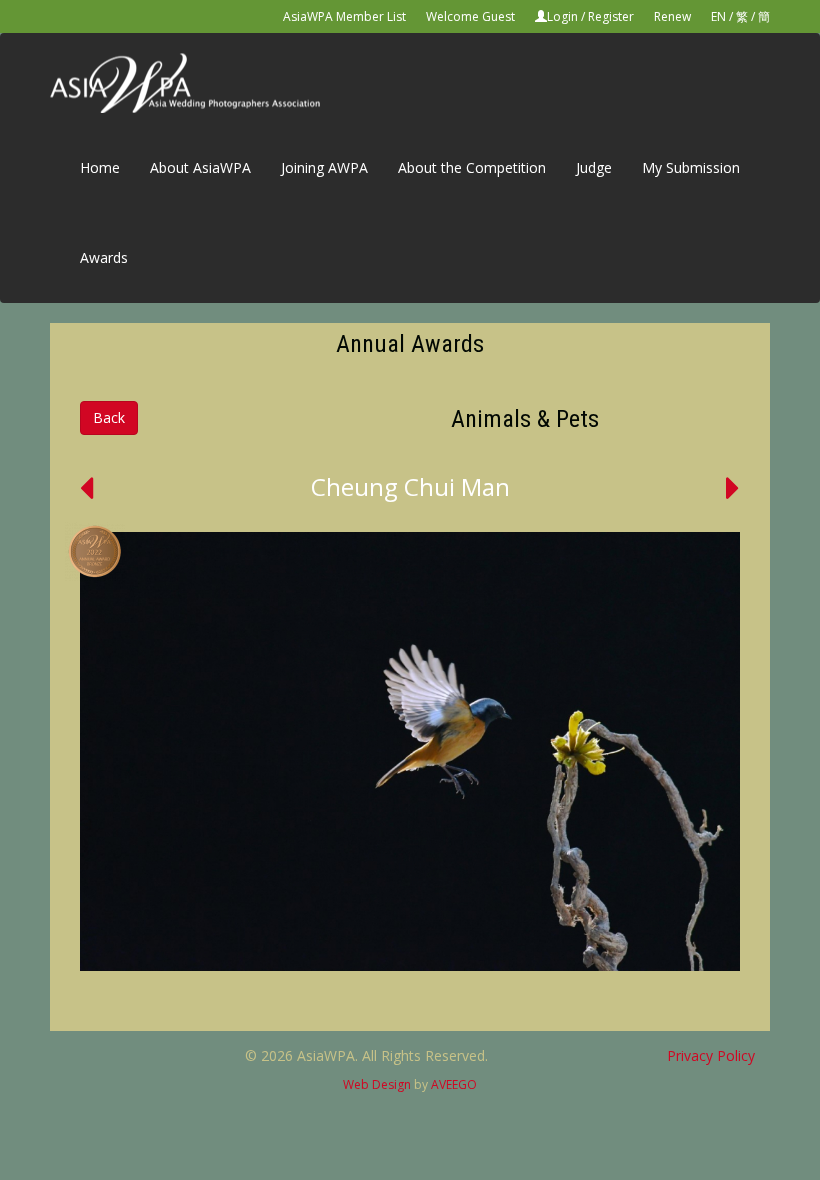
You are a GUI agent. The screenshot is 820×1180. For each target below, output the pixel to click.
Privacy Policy (711, 1055)
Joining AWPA (324, 167)
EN (718, 16)
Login (562, 16)
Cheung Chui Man (410, 486)
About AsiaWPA (200, 167)
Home (100, 167)
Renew (672, 16)
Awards (104, 257)
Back (109, 417)
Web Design (377, 1084)
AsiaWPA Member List (344, 16)
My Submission (691, 167)
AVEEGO (454, 1084)
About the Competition (472, 167)
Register (611, 16)
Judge (594, 167)
